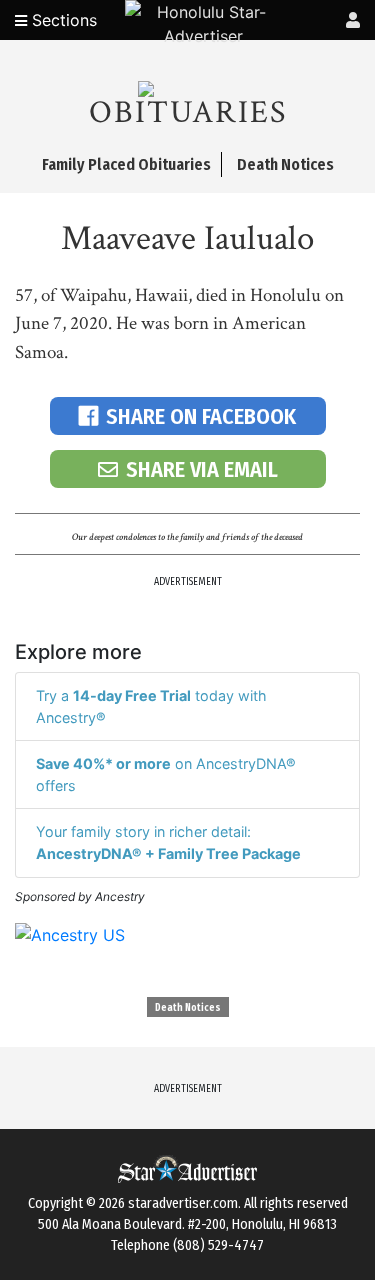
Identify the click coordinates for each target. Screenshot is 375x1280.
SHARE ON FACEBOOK (201, 416)
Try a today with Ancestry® (151, 706)
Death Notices (188, 1008)
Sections (62, 20)
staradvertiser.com (183, 1203)
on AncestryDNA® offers (166, 774)
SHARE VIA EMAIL (202, 469)
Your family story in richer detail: (168, 842)
